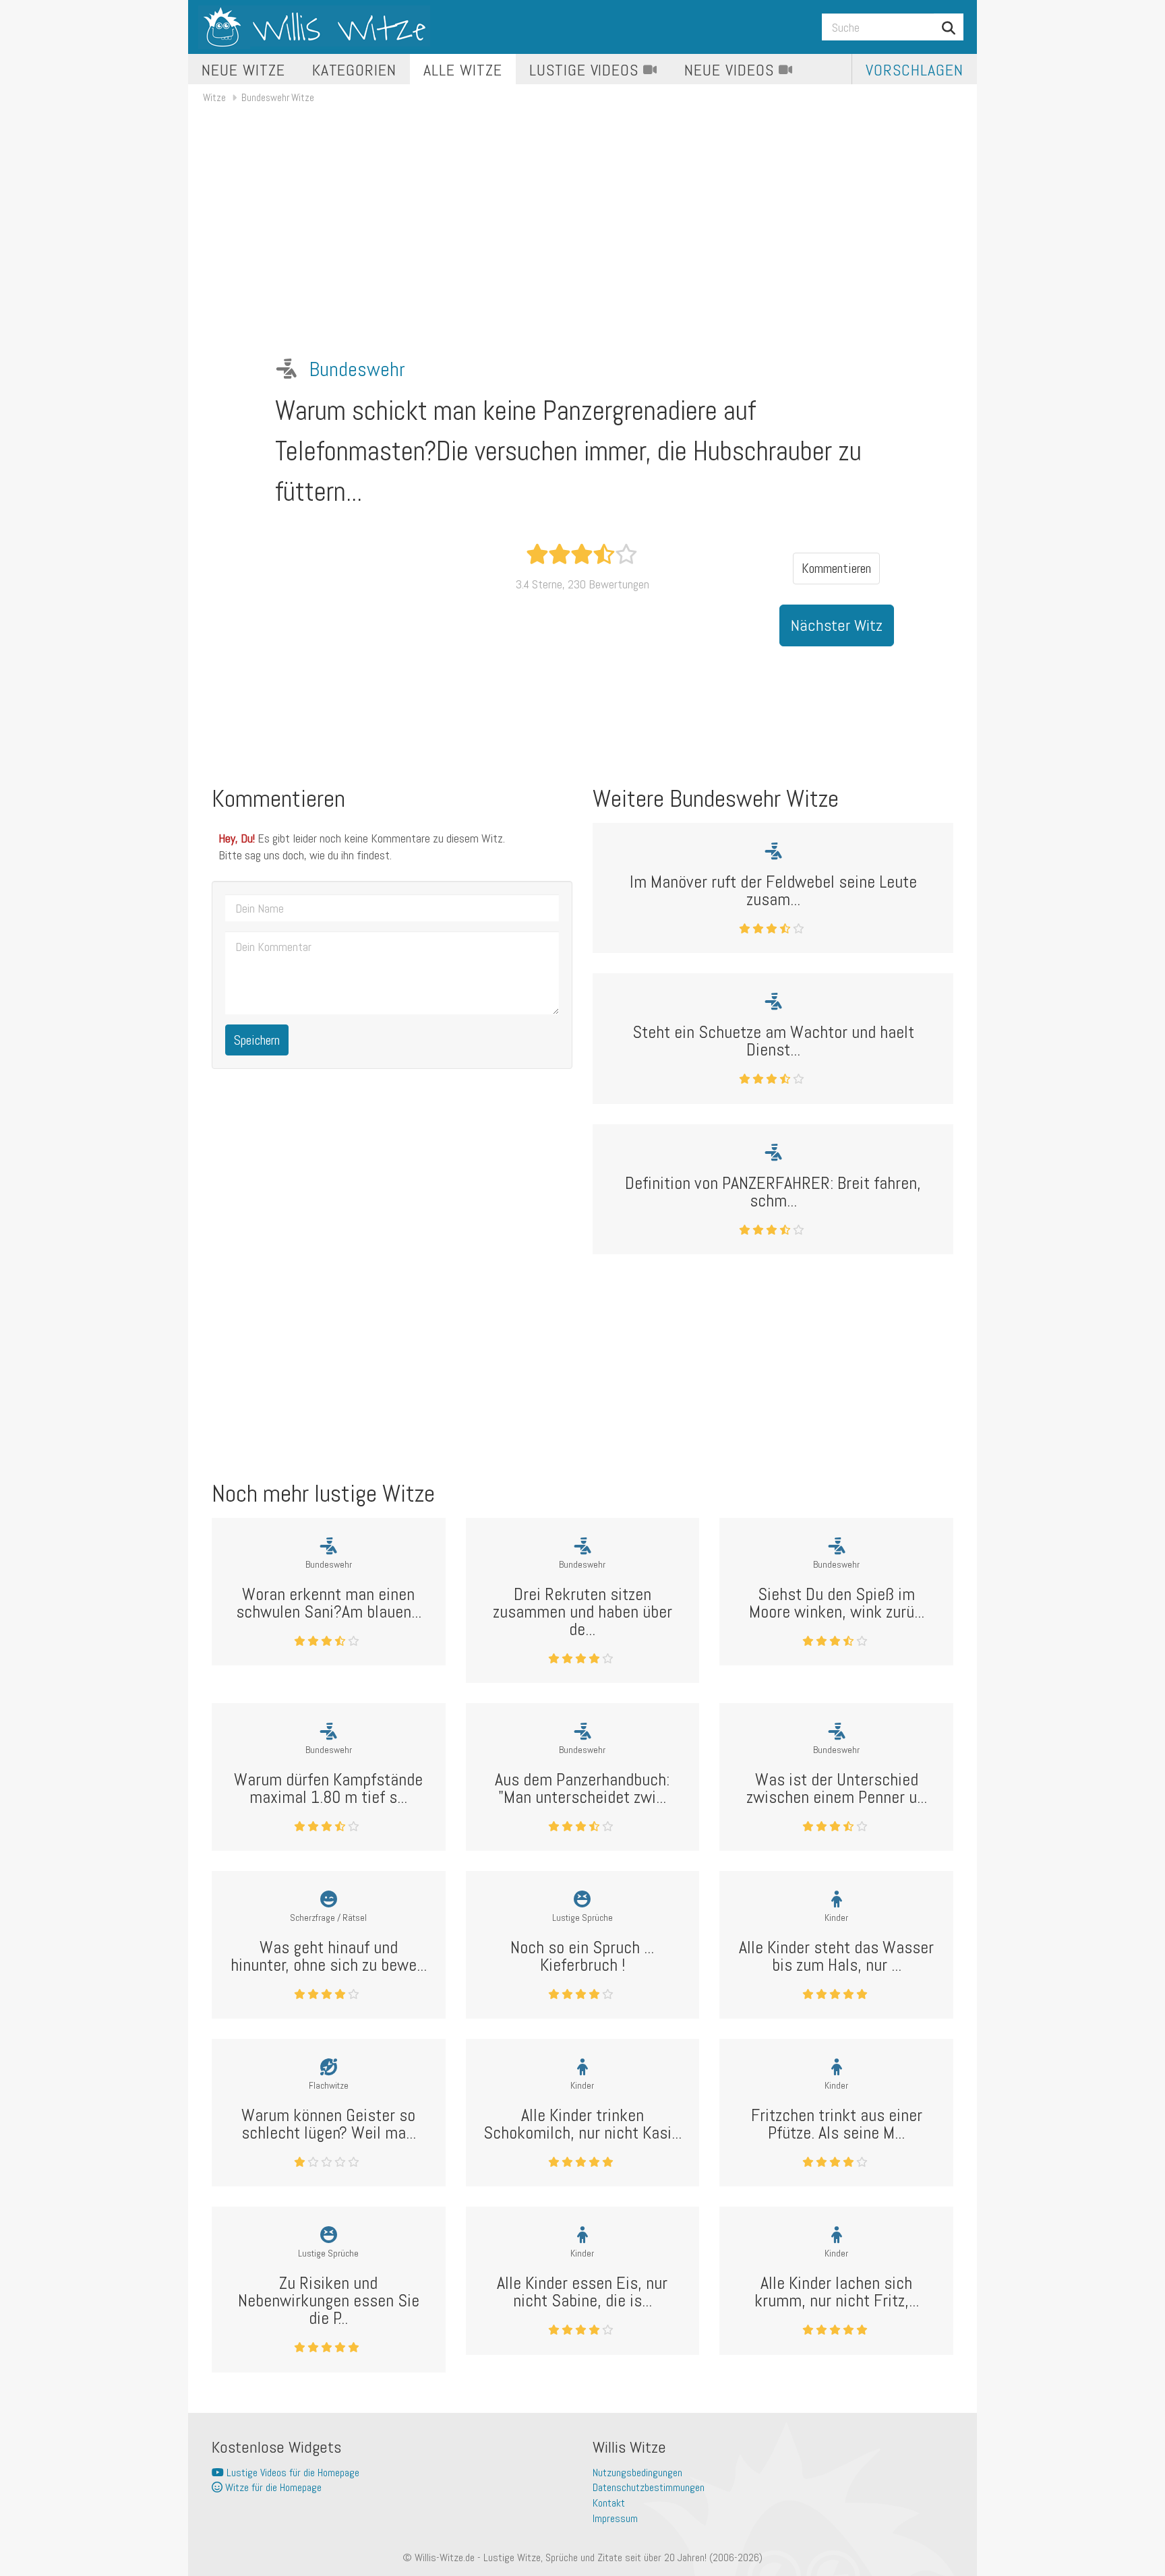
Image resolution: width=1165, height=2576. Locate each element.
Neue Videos (731, 70)
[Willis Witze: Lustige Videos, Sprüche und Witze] (314, 27)
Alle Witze (463, 70)
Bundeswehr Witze (278, 97)
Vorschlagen (915, 70)
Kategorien (355, 70)
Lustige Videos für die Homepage (292, 2473)
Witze (214, 97)
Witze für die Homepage (272, 2487)
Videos (586, 70)
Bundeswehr (357, 369)
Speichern (257, 1040)
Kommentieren (836, 568)
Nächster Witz (837, 625)
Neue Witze (243, 70)
